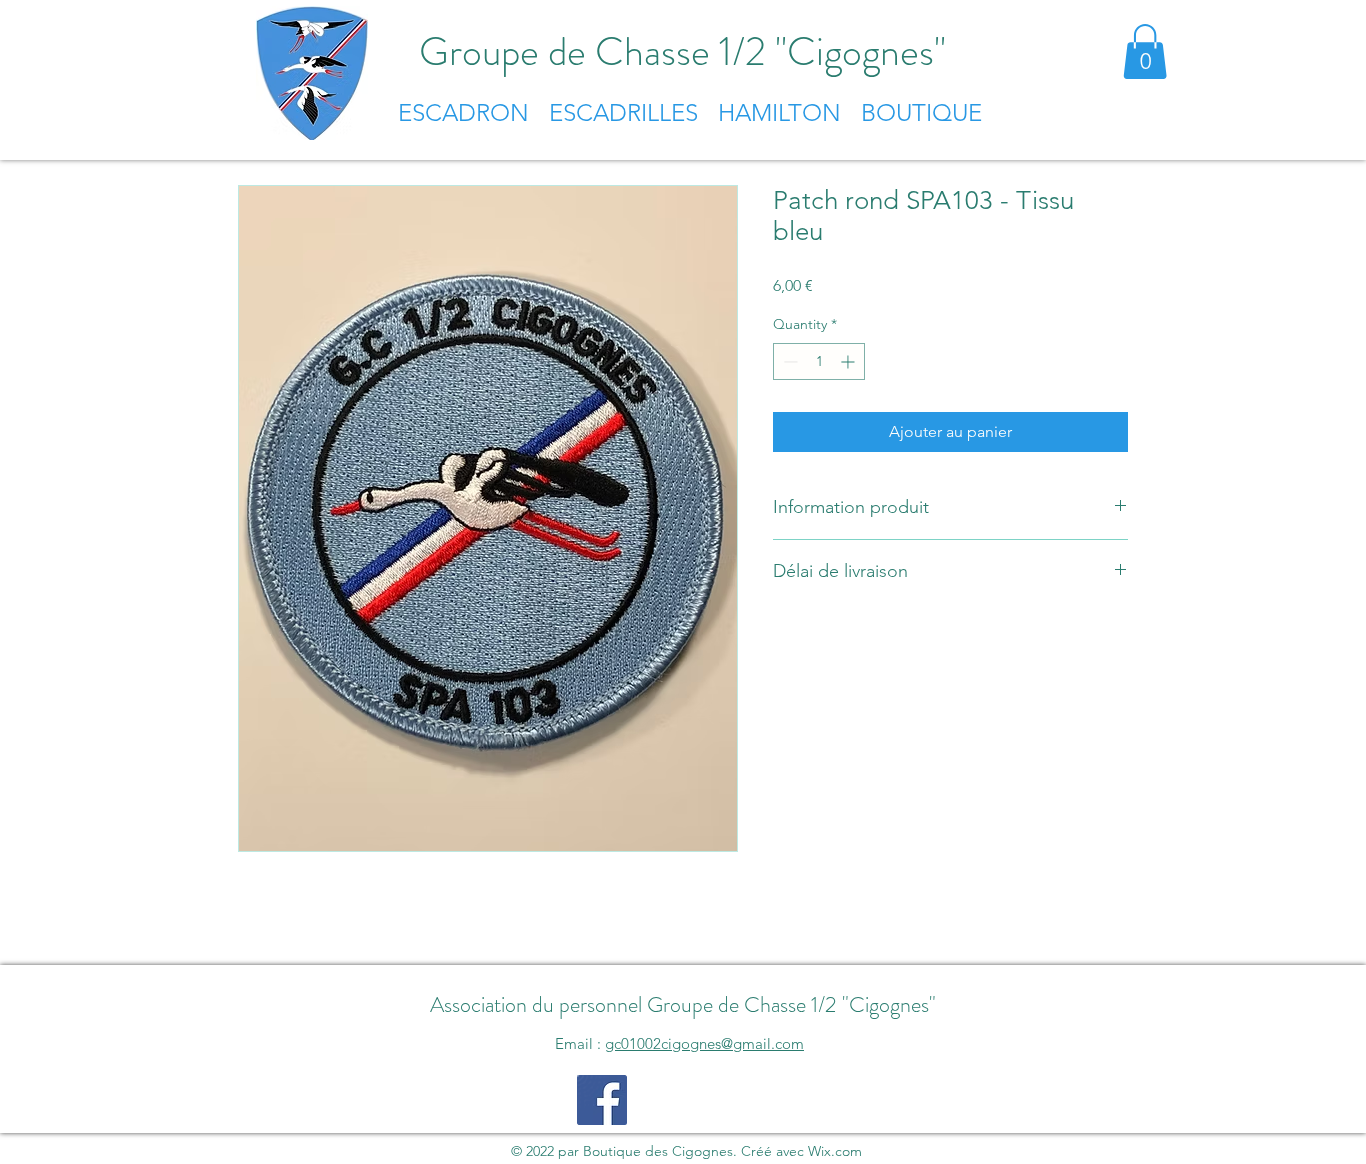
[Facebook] (602, 1100)
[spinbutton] (819, 361)
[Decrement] (788, 361)
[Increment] (849, 361)
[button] (1145, 51)
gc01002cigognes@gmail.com (704, 1043)
